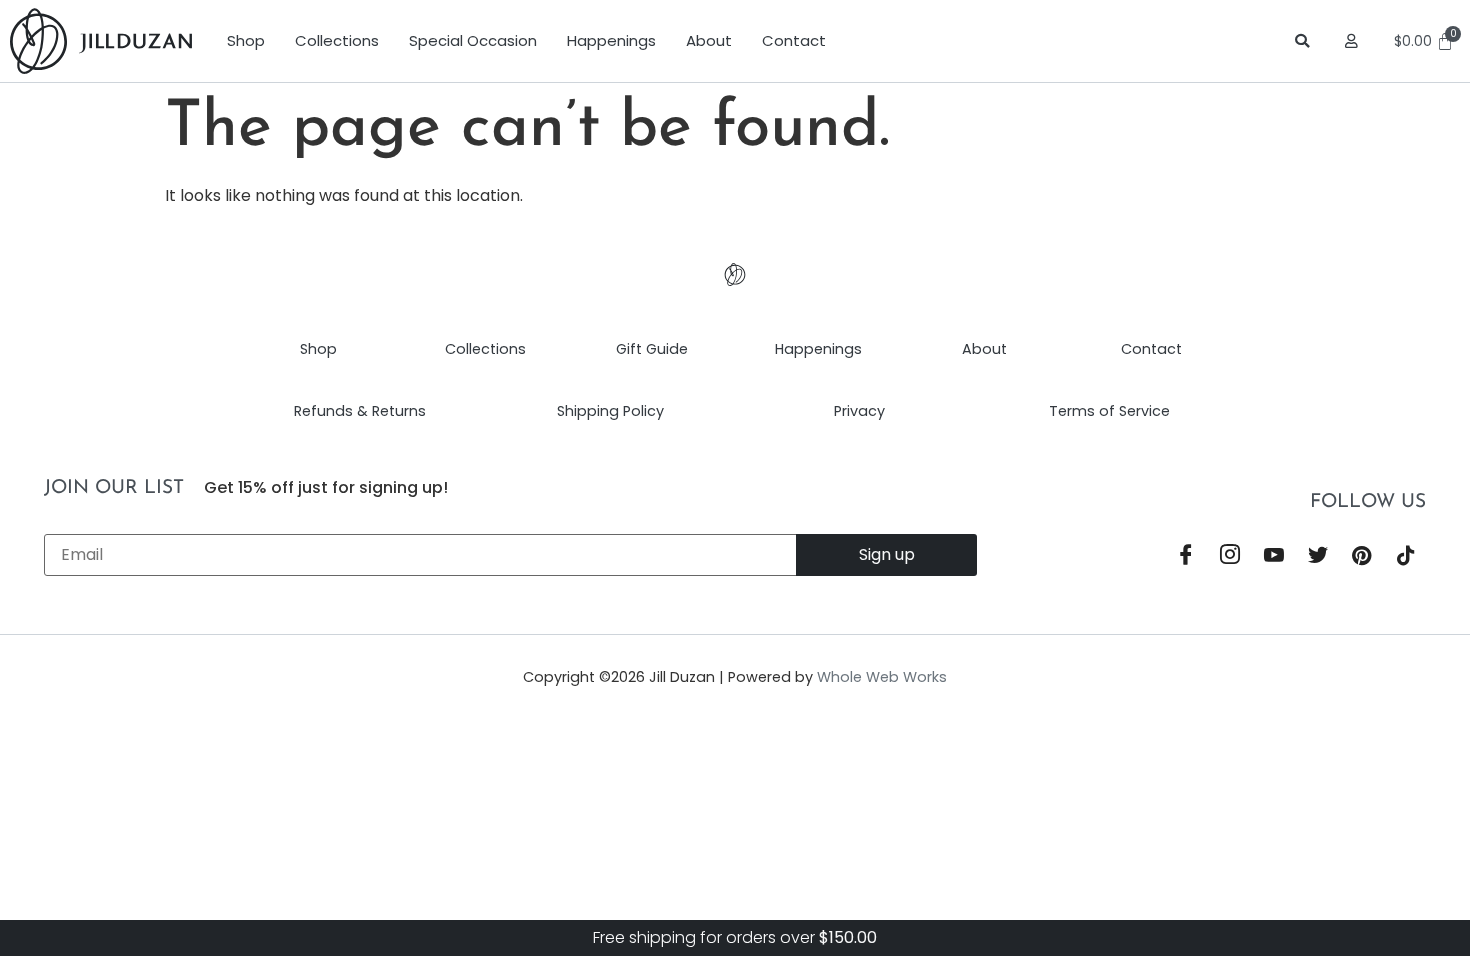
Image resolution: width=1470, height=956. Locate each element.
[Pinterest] (1362, 557)
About (709, 40)
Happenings (611, 40)
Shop (246, 40)
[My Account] (1354, 41)
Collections (337, 40)
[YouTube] (1274, 557)
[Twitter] (1318, 557)
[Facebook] (1186, 557)
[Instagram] (1230, 557)
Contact (794, 40)
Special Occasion (473, 40)
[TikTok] (1406, 557)
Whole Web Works (882, 677)
